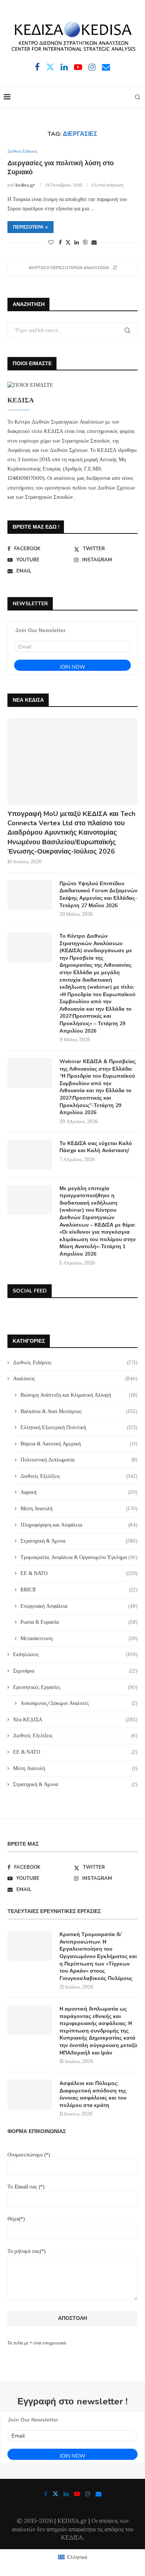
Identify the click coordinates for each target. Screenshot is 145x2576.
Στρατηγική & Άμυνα (79, 1541)
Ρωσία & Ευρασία (79, 1622)
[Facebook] (37, 67)
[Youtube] (78, 67)
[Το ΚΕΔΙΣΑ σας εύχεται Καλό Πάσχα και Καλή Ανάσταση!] (30, 1155)
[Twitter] (50, 67)
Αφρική (79, 1492)
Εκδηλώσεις (75, 1654)
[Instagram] (92, 67)
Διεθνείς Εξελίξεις (79, 1476)
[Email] (106, 67)
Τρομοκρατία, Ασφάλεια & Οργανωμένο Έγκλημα (79, 1557)
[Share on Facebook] (60, 242)
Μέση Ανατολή (79, 1508)
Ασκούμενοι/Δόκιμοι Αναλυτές (79, 1703)
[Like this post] (51, 242)
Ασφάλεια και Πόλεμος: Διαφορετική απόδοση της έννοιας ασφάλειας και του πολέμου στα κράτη (93, 2094)
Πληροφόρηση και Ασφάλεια (79, 1525)
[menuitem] (72, 2557)
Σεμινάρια (75, 1671)
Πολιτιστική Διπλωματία (79, 1460)
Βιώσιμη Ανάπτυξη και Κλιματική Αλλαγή (79, 1395)
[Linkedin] (64, 67)
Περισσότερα (28, 227)
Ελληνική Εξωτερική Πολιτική (79, 1427)
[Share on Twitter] (68, 242)
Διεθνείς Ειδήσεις (75, 1362)
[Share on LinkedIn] (77, 242)
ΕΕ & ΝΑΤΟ (79, 1573)
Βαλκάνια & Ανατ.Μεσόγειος (79, 1411)
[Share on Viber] (85, 242)
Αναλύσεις (75, 1378)
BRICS (79, 1590)
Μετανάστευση (79, 1638)
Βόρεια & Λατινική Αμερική (79, 1444)
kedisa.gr (25, 185)
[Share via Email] (94, 242)
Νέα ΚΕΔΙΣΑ (75, 1719)
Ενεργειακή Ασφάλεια (79, 1606)
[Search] (138, 97)
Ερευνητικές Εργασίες (75, 1687)
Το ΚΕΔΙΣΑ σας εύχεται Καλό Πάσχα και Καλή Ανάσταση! (96, 1147)
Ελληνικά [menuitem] (77, 2557)
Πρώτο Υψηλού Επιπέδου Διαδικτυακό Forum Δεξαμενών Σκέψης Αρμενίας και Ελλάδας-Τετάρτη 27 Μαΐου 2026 (99, 895)
